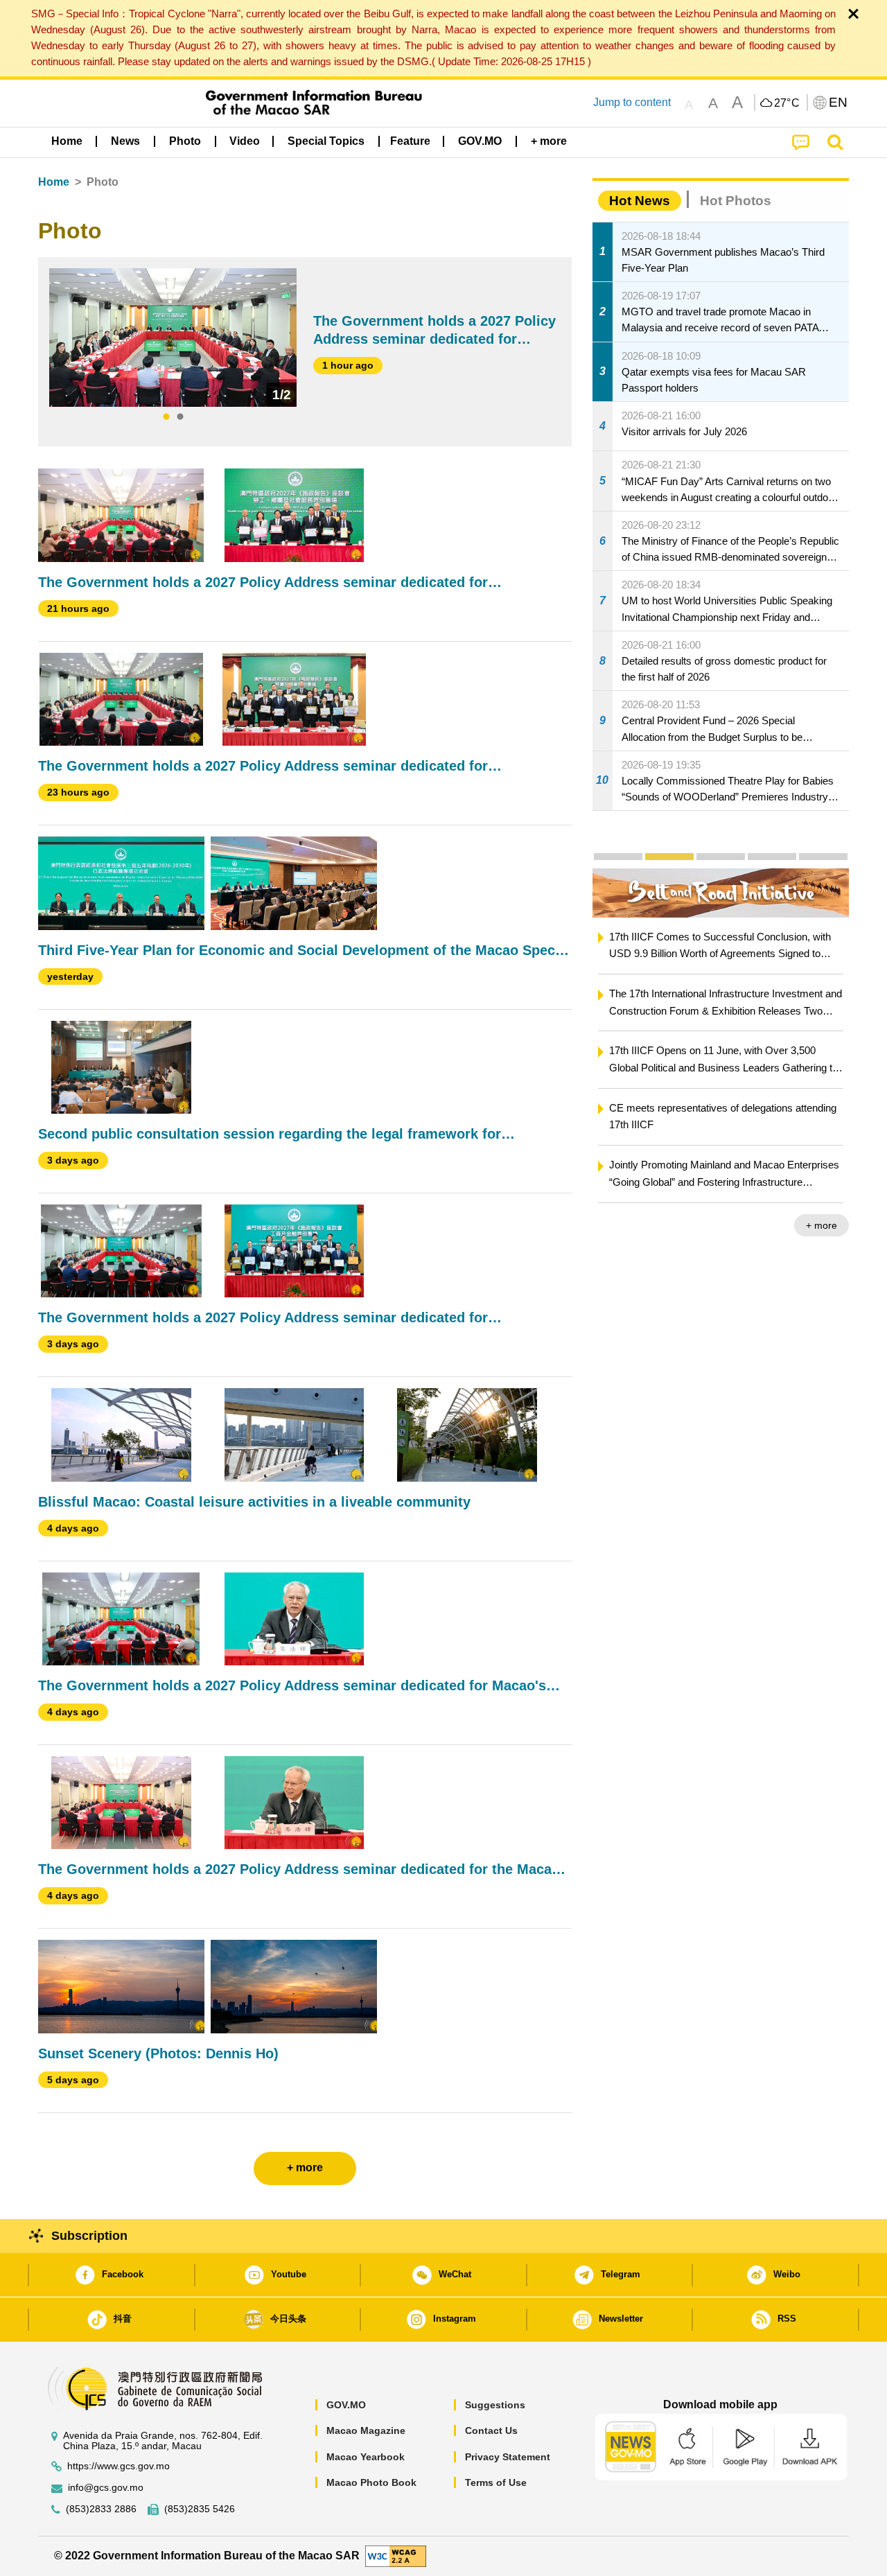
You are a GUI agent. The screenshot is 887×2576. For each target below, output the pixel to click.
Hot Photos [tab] (736, 201)
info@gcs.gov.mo (106, 2488)
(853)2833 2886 (101, 2509)
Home (54, 182)
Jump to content (632, 102)
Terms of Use (496, 2482)
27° (787, 103)
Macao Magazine (366, 2430)
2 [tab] (180, 417)
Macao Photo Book (371, 2482)
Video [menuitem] (245, 141)
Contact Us (491, 2430)
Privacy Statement (508, 2457)
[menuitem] (125, 141)
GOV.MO (346, 2405)
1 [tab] (166, 417)
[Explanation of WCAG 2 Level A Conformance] (396, 2556)
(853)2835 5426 (200, 2509)
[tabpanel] (173, 338)
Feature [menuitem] (410, 141)
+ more (822, 1225)
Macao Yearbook (366, 2457)
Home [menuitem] (67, 141)
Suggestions (495, 2405)
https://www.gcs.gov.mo (118, 2466)
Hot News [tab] (640, 201)
